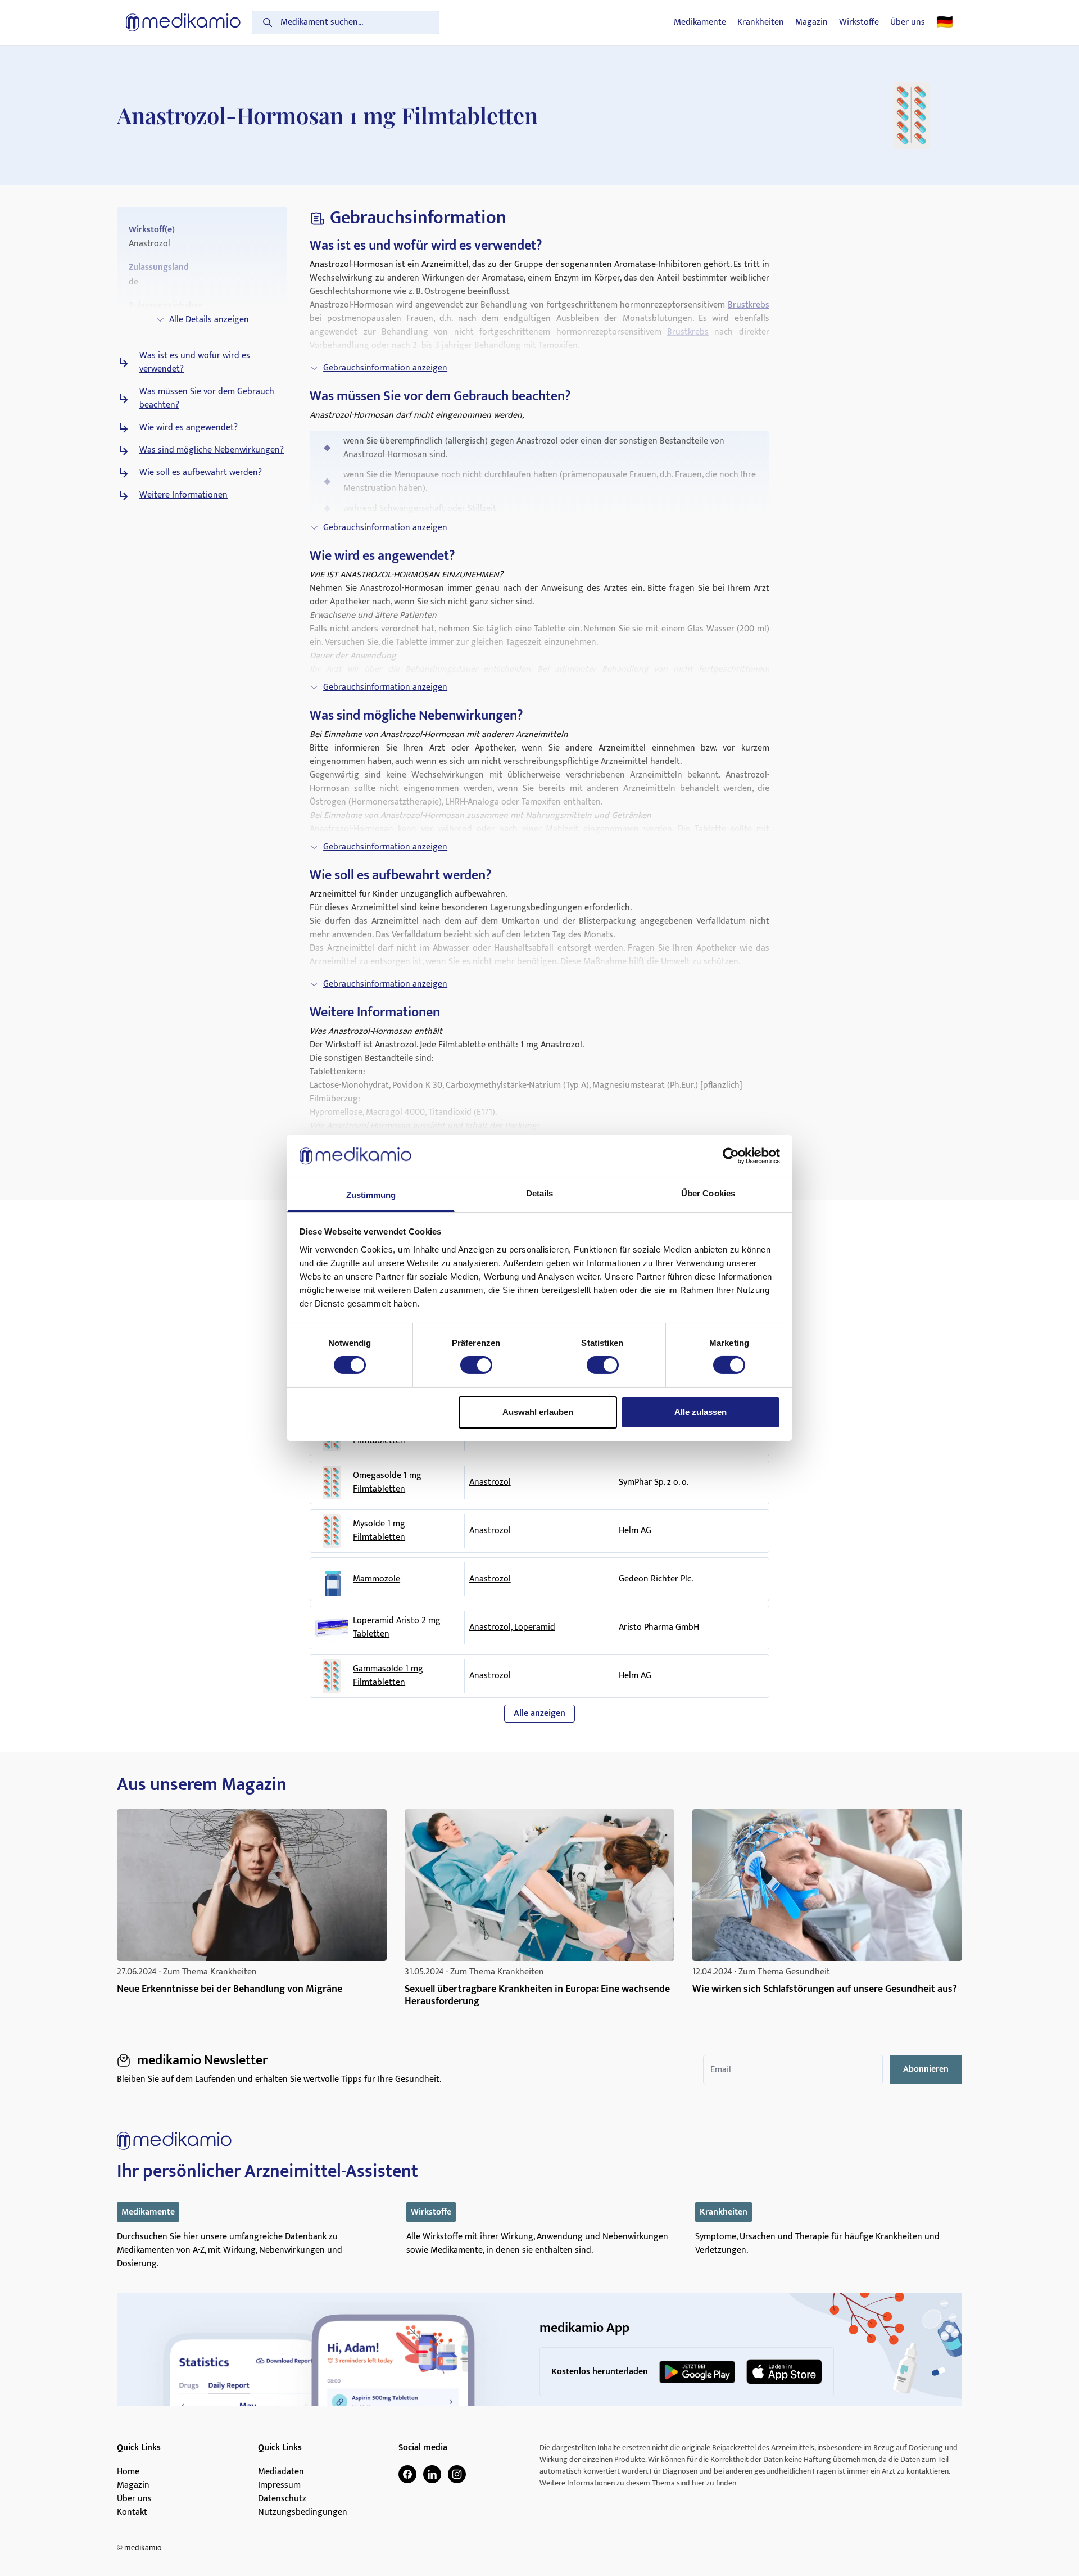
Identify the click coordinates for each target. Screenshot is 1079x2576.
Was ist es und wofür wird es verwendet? (195, 363)
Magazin (811, 22)
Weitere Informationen (183, 495)
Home (128, 2472)
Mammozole (377, 1579)
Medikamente (700, 22)
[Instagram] (457, 2474)
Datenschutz (282, 2499)
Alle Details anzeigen (209, 320)
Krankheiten (761, 22)
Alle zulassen (701, 1412)
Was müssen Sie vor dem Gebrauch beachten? (207, 399)
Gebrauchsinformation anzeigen (385, 368)
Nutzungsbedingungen (303, 2512)
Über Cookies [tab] (708, 1193)
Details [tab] (540, 1193)
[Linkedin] (432, 2474)
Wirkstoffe (859, 22)
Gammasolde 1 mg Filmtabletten (388, 1676)
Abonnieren (926, 2069)
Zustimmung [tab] (371, 1195)
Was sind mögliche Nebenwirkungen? (212, 450)
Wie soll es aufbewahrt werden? (201, 473)
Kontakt (132, 2512)
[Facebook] (407, 2474)
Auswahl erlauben (538, 1412)
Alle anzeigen (539, 1713)
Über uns (908, 22)
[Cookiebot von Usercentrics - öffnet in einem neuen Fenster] (731, 1156)
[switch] (476, 1365)
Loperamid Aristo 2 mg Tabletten (397, 1628)
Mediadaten (281, 2472)
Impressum (279, 2485)
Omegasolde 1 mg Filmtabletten (387, 1483)
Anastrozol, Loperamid (512, 1627)
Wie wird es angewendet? (189, 428)
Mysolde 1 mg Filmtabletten (379, 1531)
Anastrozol (490, 1482)
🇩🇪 (945, 22)
